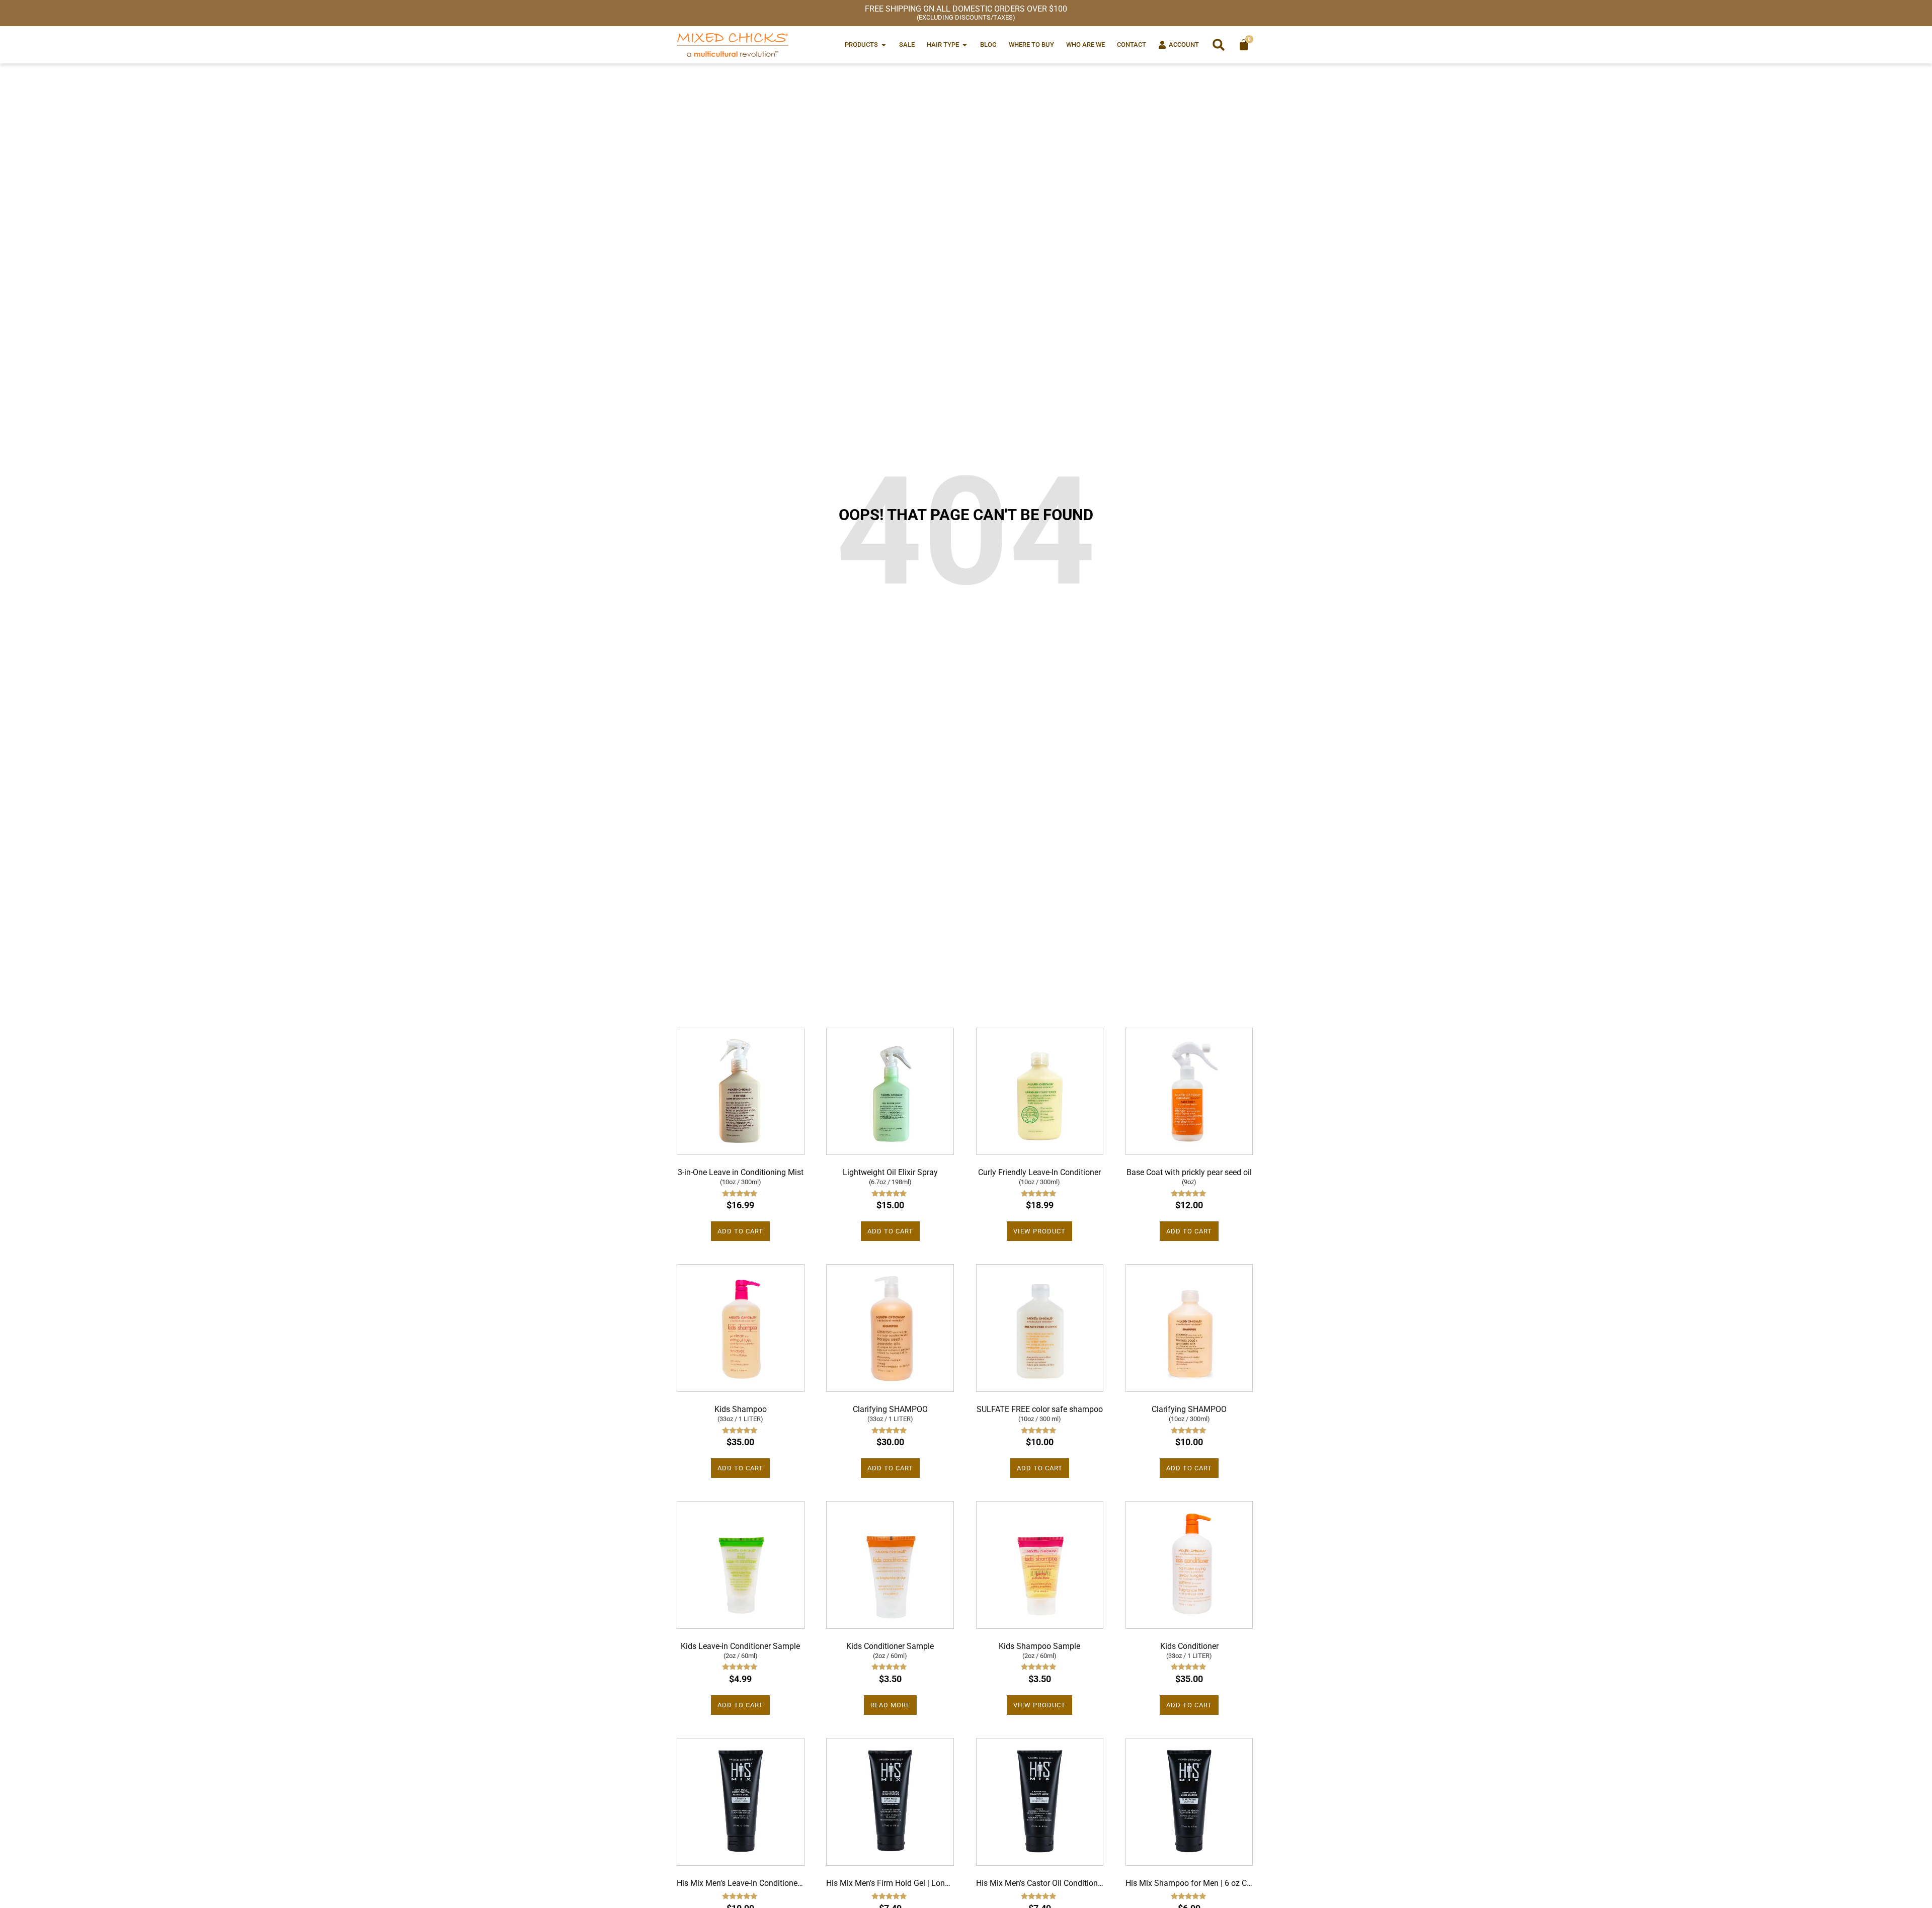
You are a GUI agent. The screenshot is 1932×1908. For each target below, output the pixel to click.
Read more (890, 1705)
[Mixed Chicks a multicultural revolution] (733, 45)
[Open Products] (884, 45)
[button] (1219, 45)
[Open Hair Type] (965, 45)
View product (1039, 1231)
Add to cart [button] (740, 1231)
